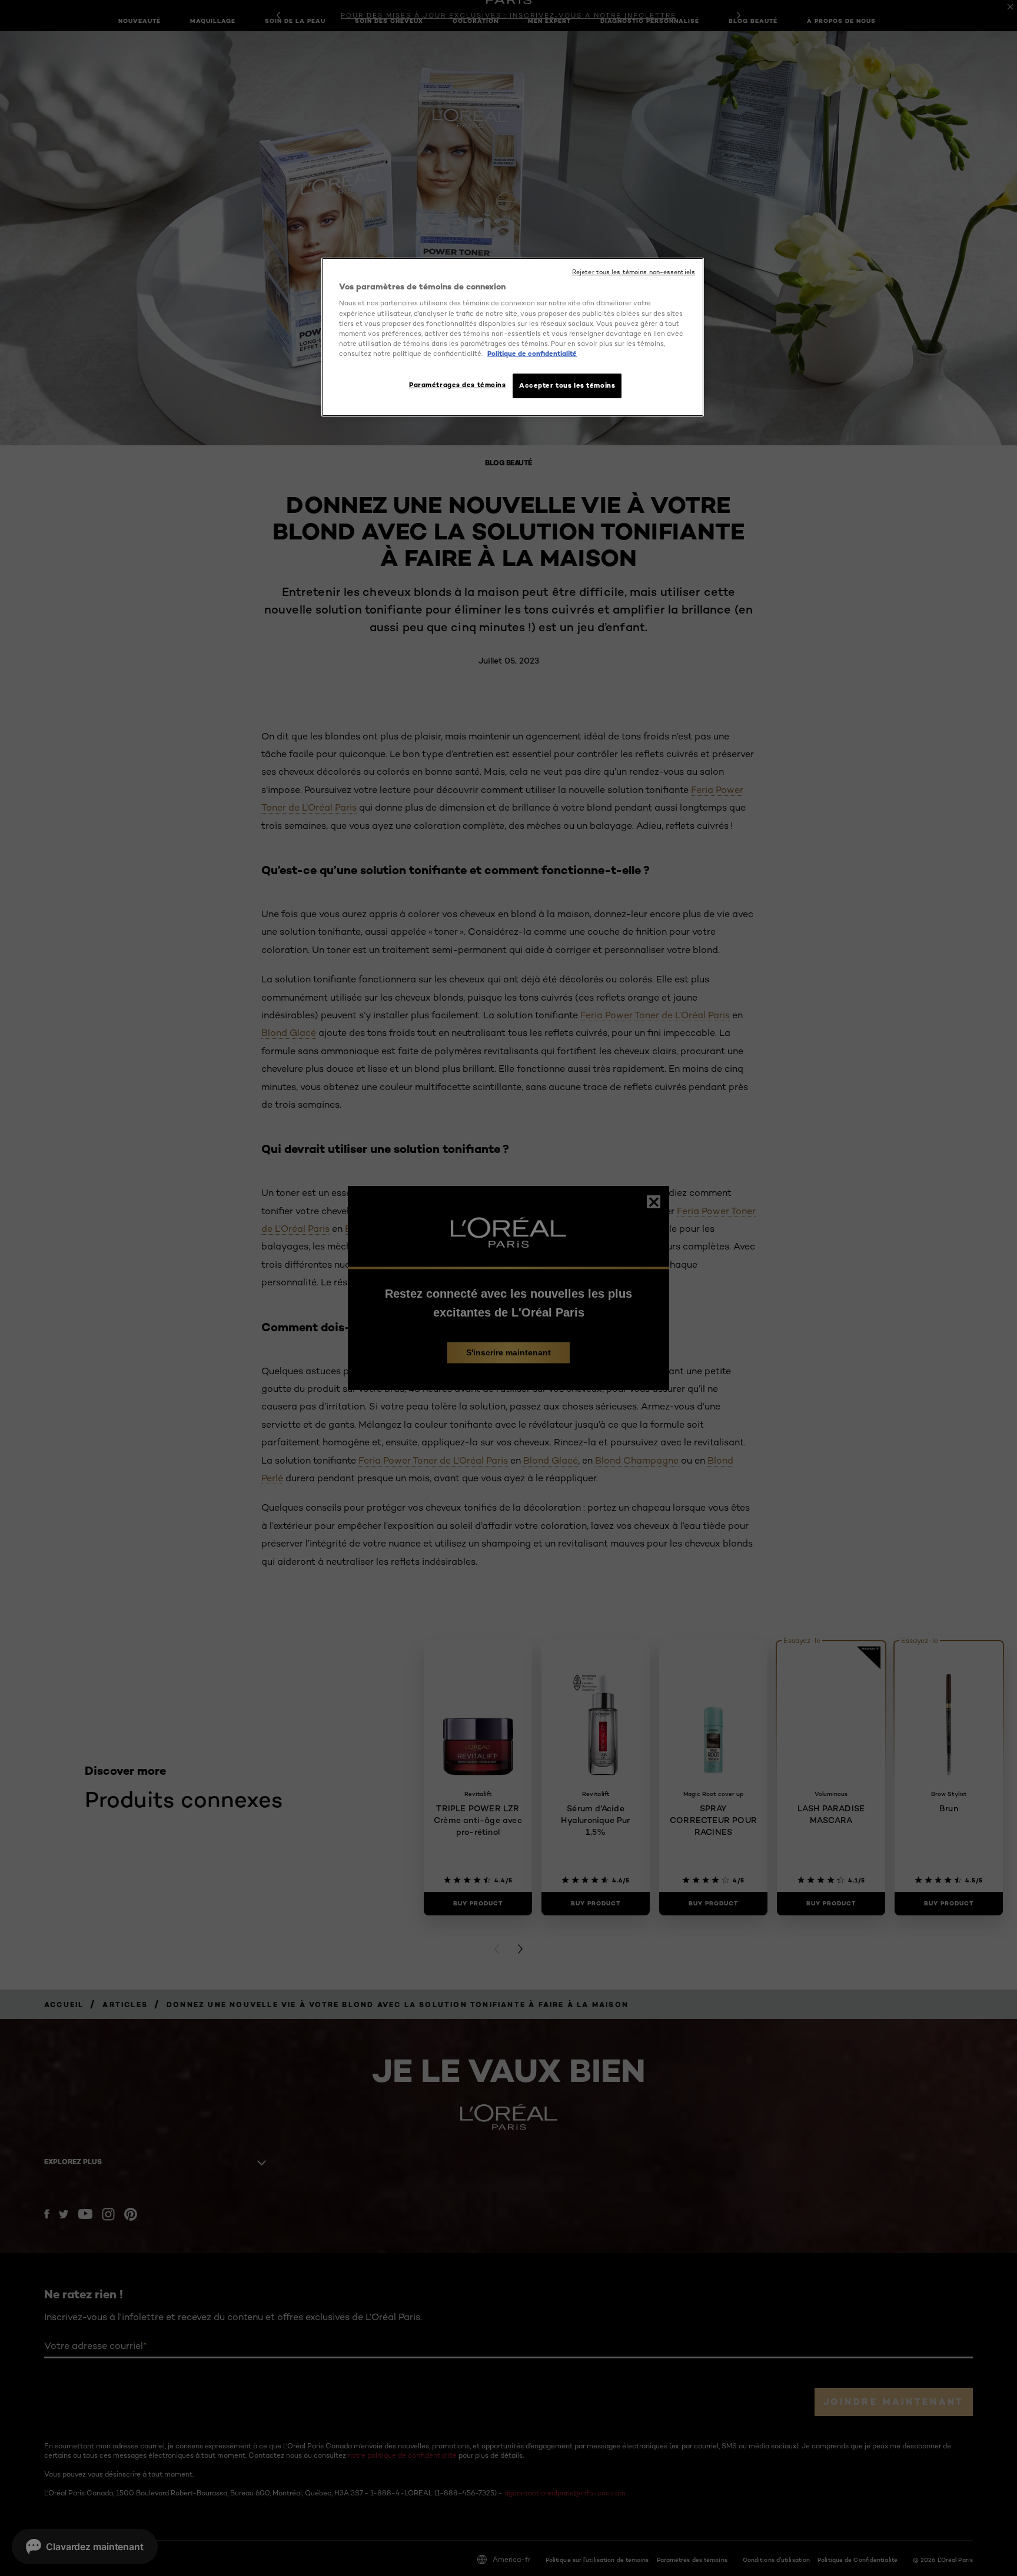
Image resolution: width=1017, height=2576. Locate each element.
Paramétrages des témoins (458, 385)
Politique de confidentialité (532, 354)
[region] (513, 337)
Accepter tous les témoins (567, 385)
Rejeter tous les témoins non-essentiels (634, 272)
